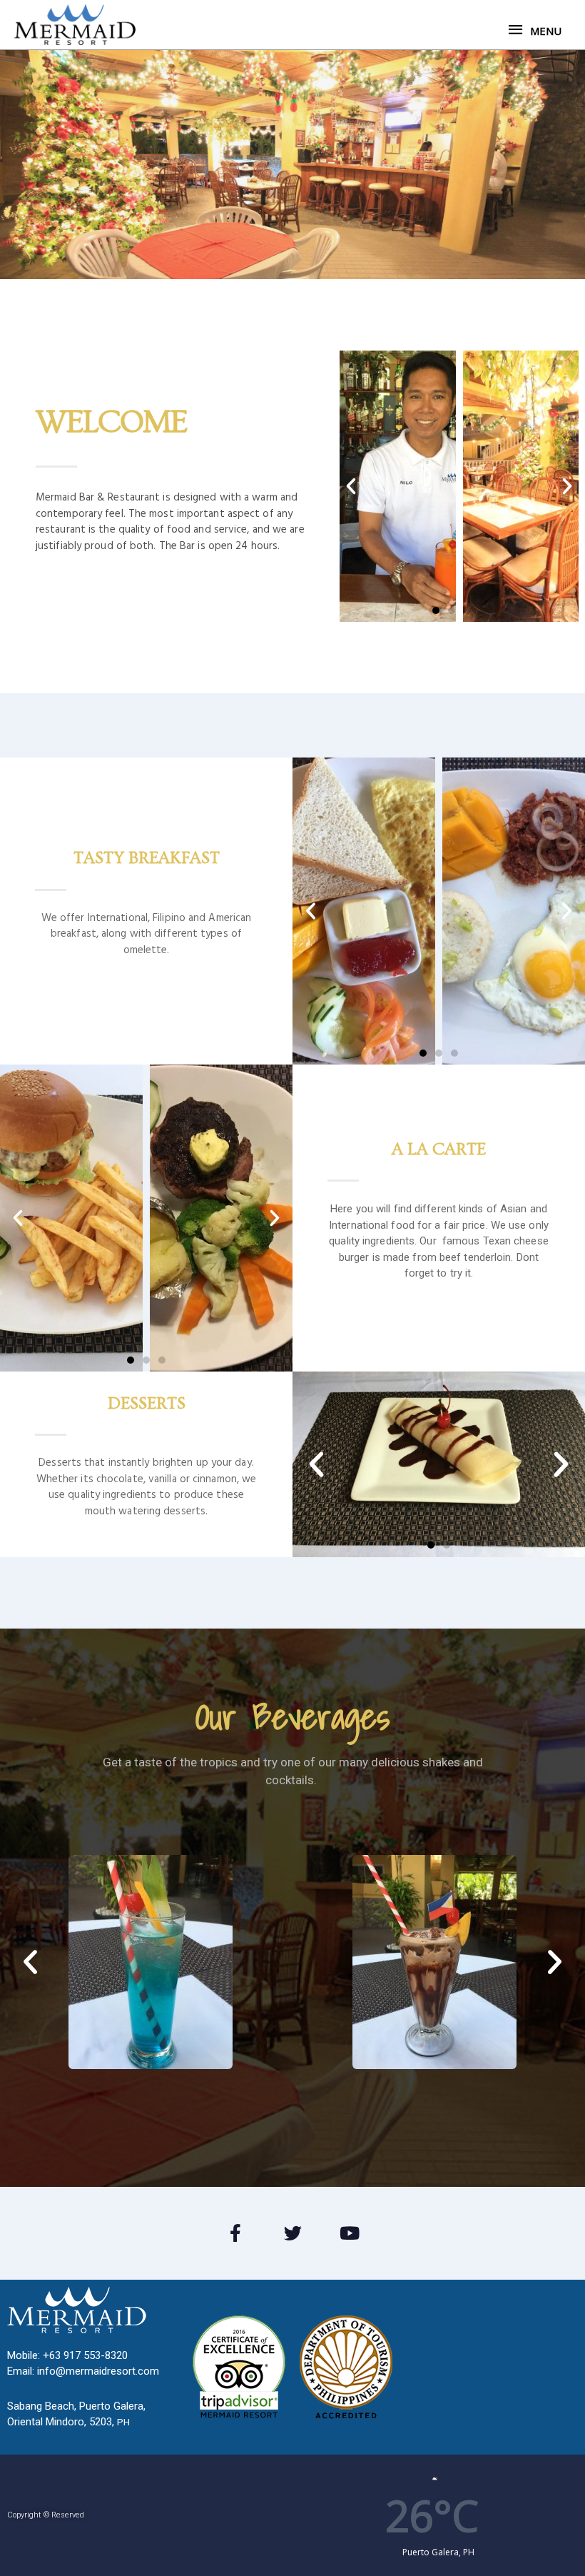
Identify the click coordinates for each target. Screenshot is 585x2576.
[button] (436, 610)
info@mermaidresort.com (98, 2371)
